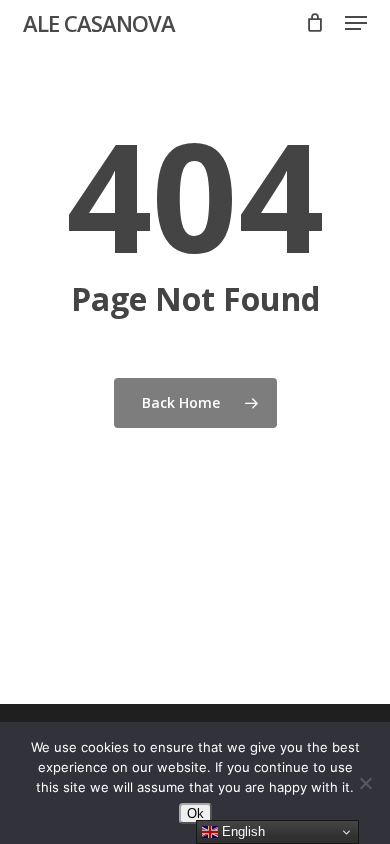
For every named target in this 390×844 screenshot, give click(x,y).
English (241, 831)
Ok (195, 813)
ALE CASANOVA (99, 23)
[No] (365, 783)
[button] (356, 23)
